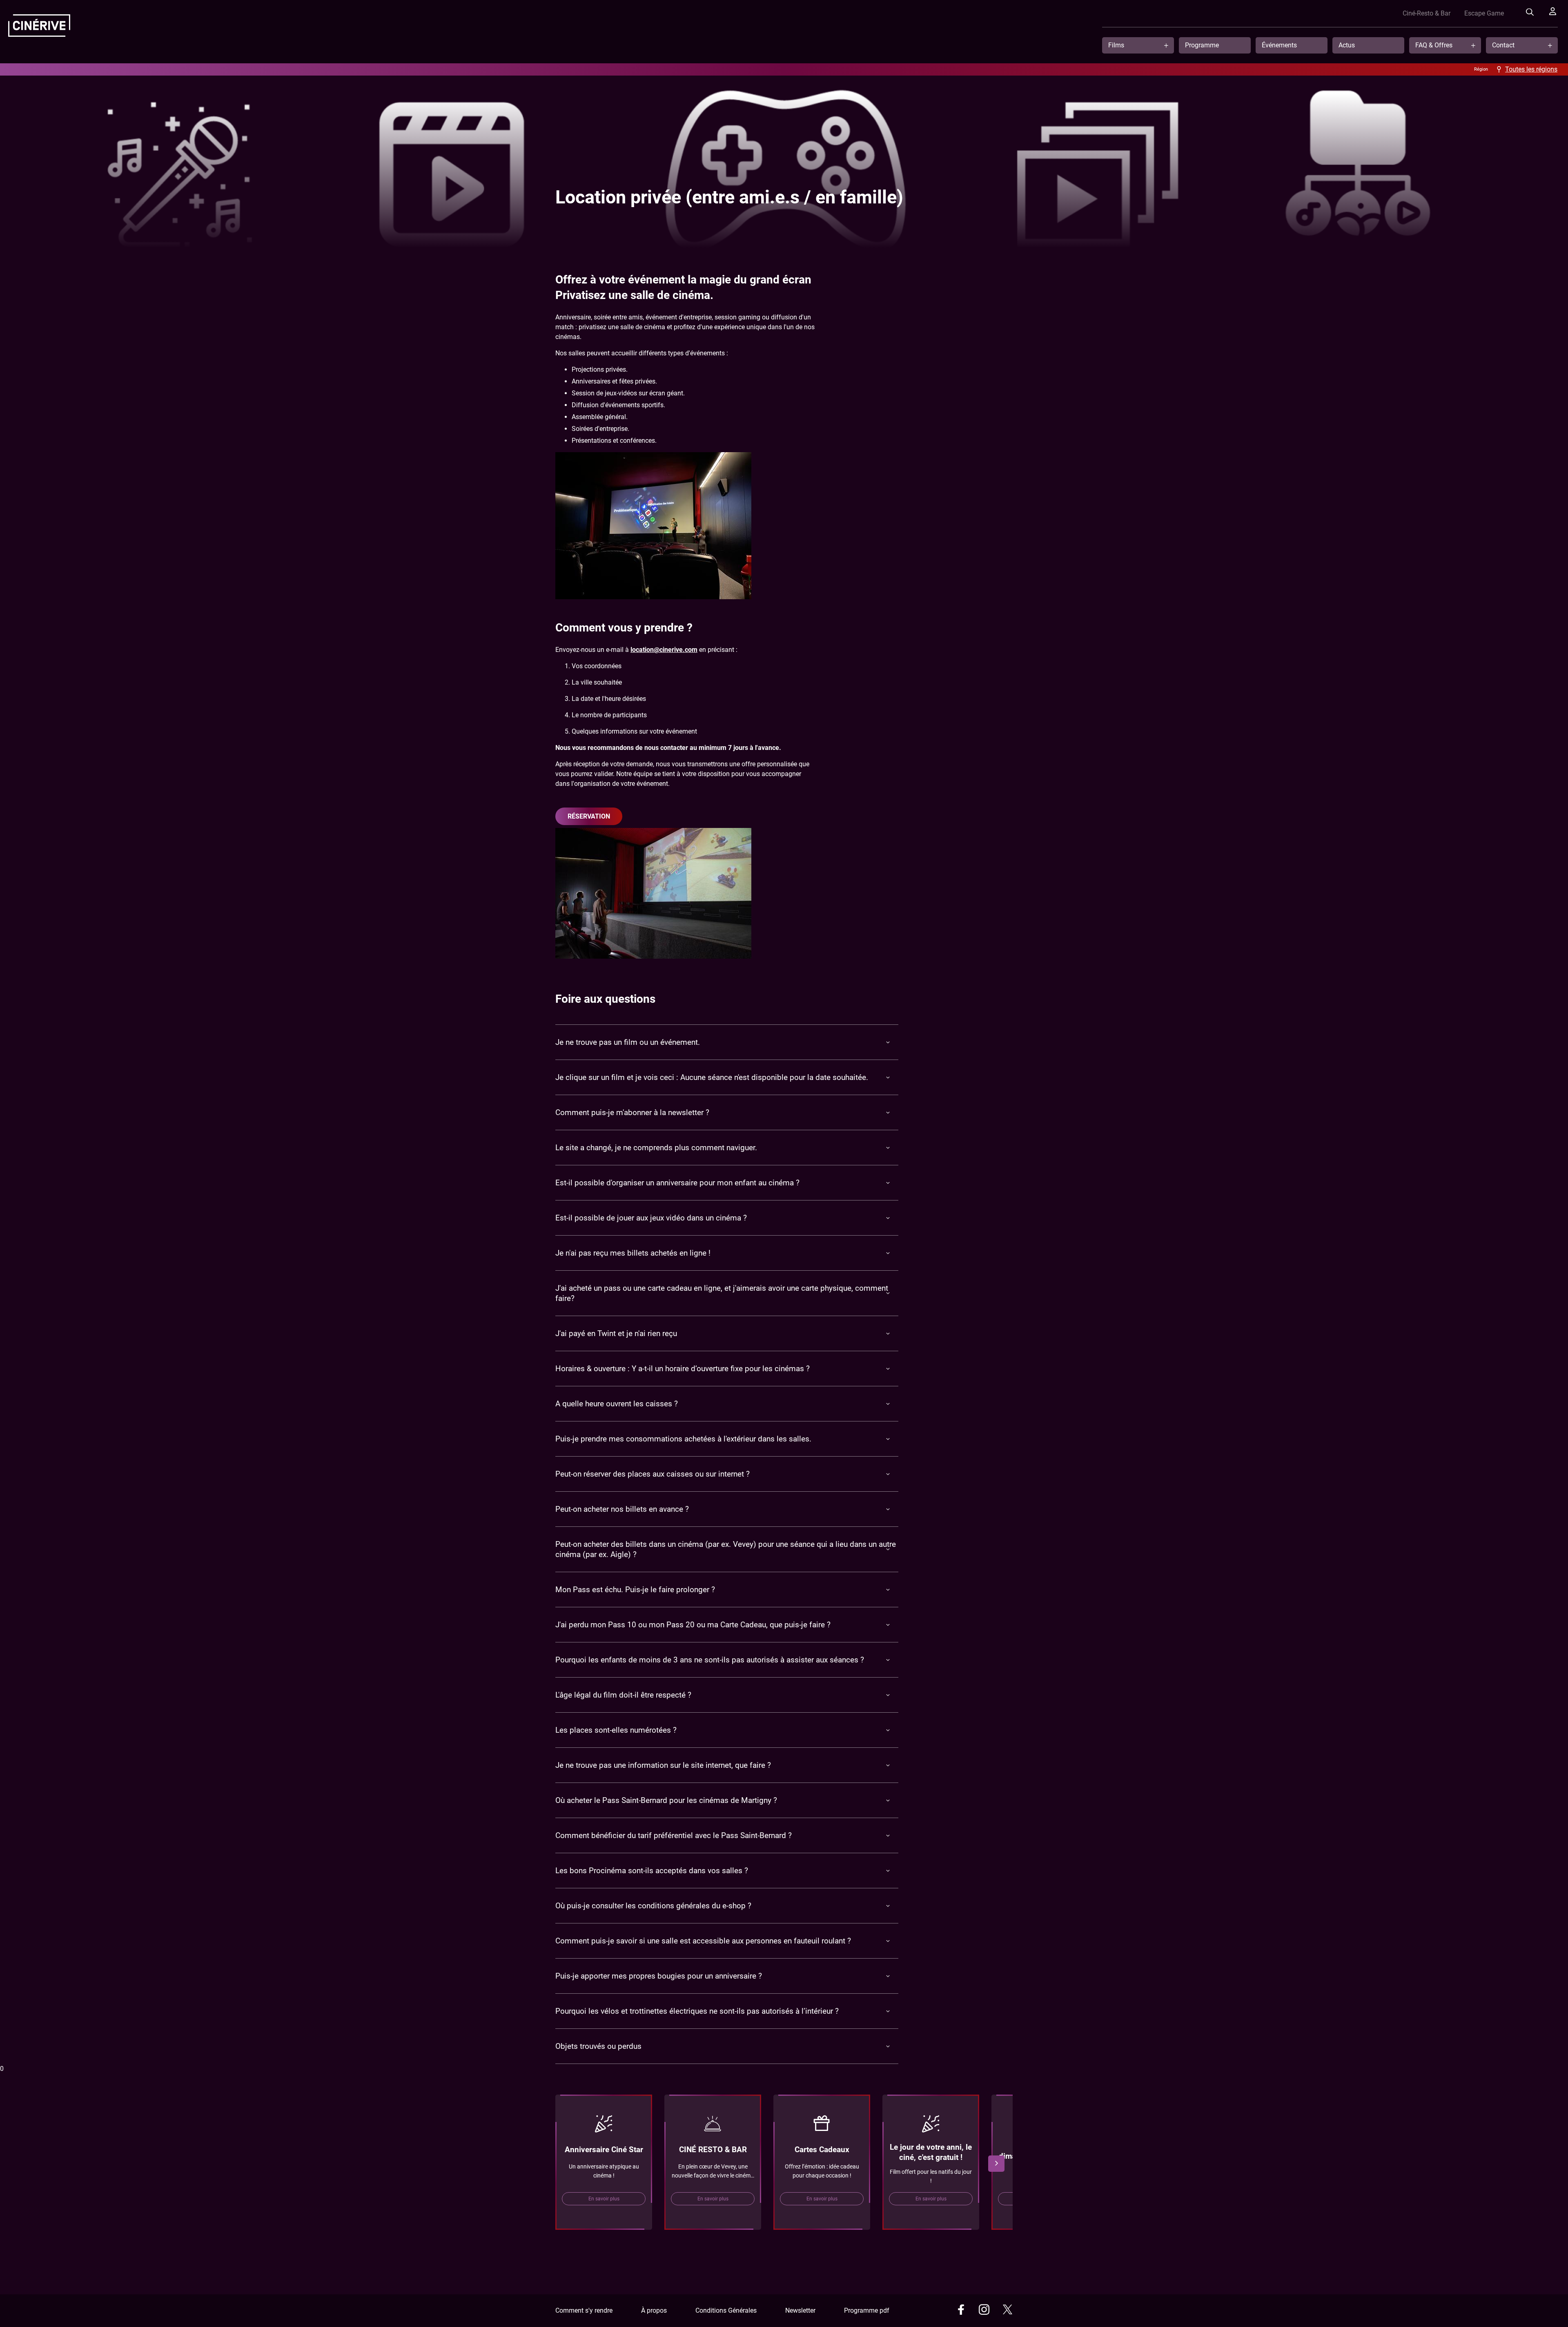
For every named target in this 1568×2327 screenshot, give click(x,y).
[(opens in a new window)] (961, 2311)
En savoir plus (604, 2199)
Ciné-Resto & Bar (1427, 13)
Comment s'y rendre (584, 2310)
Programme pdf (867, 2310)
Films (1116, 45)
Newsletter (800, 2310)
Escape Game (1484, 13)
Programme (1202, 45)
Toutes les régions (1531, 69)
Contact (1503, 45)
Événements (1279, 45)
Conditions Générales (726, 2310)
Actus (1347, 45)
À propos (654, 2310)
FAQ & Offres (1434, 45)
